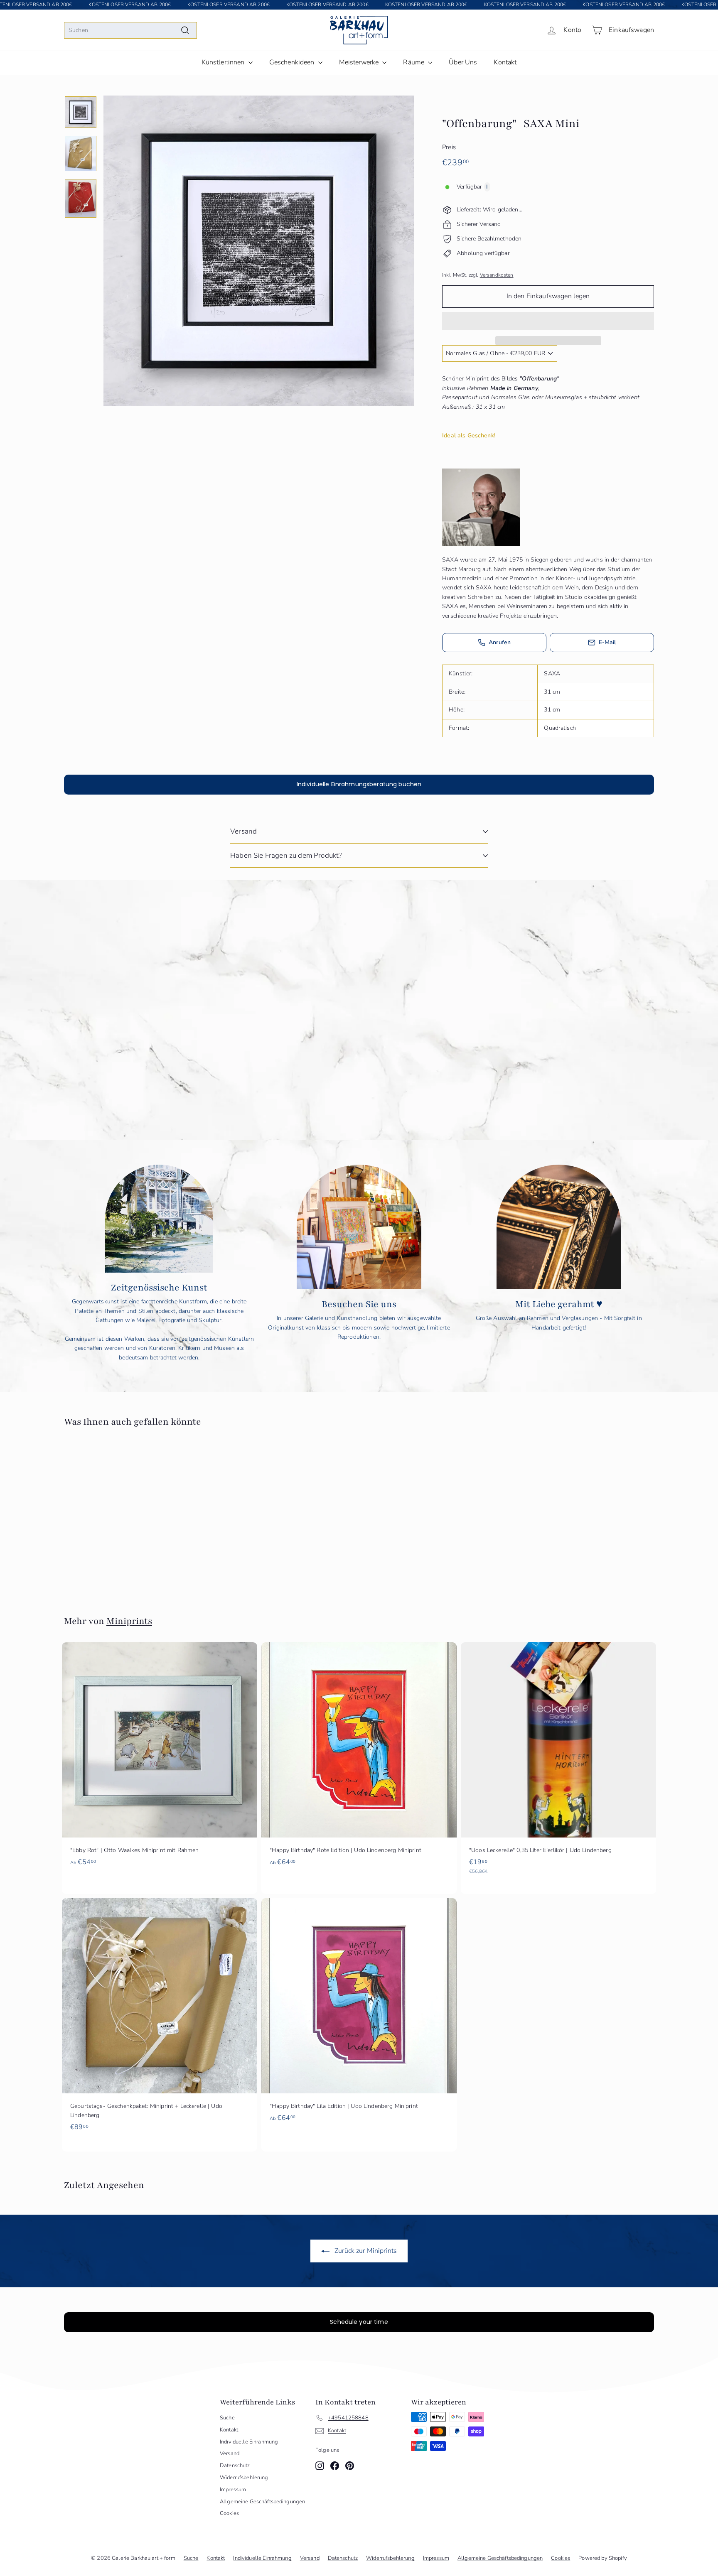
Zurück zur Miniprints (365, 2251)
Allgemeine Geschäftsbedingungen (262, 2502)
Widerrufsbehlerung (244, 2478)
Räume (414, 62)
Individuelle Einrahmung (249, 2442)
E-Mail (607, 642)
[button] (548, 321)
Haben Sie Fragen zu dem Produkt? (286, 855)
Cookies (229, 2513)
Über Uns (463, 62)
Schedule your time (359, 2322)
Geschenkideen (293, 62)
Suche (227, 2418)
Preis (449, 147)
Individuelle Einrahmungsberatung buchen (359, 784)
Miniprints (129, 1621)
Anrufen (500, 642)
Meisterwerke (360, 62)
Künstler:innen (224, 62)
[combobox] (130, 30)
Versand (243, 831)
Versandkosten (497, 275)
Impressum (233, 2490)
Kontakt (505, 62)
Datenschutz (235, 2466)
